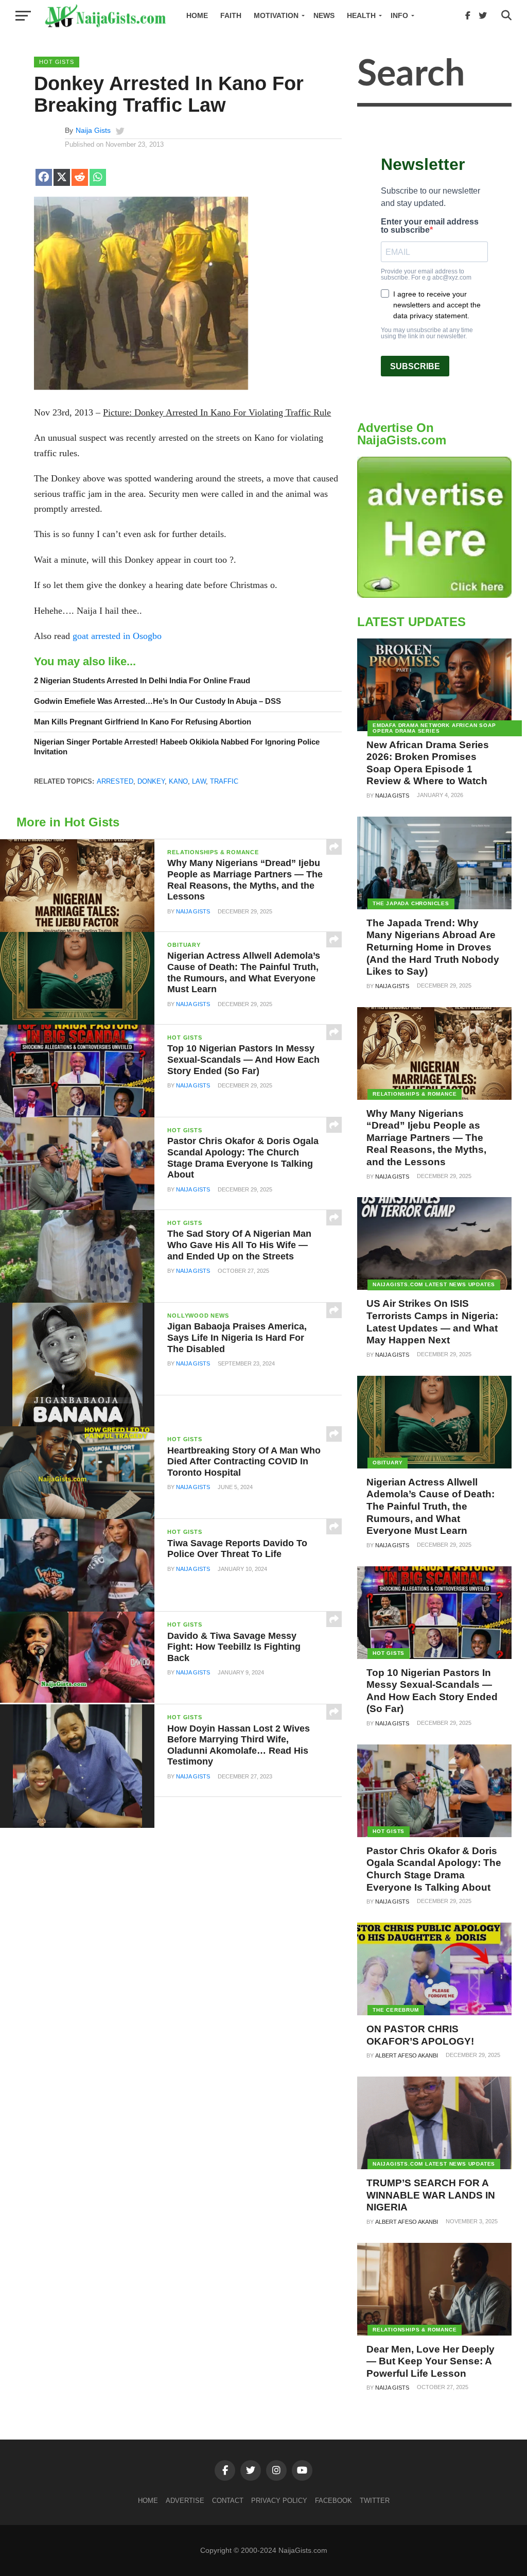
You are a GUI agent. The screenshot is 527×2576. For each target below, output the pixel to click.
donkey (151, 781)
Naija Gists (93, 130)
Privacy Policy (279, 2501)
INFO (399, 15)
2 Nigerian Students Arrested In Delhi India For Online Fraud (142, 680)
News (324, 15)
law (199, 781)
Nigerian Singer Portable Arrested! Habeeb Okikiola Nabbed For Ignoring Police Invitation (177, 747)
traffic (224, 781)
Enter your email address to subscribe (430, 226)
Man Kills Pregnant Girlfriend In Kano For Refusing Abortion (143, 722)
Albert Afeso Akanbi (407, 2055)
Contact (228, 2501)
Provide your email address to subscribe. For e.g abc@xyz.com (426, 274)
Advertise (185, 2501)
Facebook (333, 2501)
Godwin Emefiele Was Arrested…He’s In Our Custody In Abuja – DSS (157, 701)
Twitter (375, 2501)
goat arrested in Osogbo (117, 636)
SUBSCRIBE (415, 366)
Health (361, 15)
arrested (115, 781)
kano (178, 781)
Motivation (276, 15)
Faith (231, 15)
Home (197, 15)
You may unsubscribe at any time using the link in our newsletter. (427, 333)
